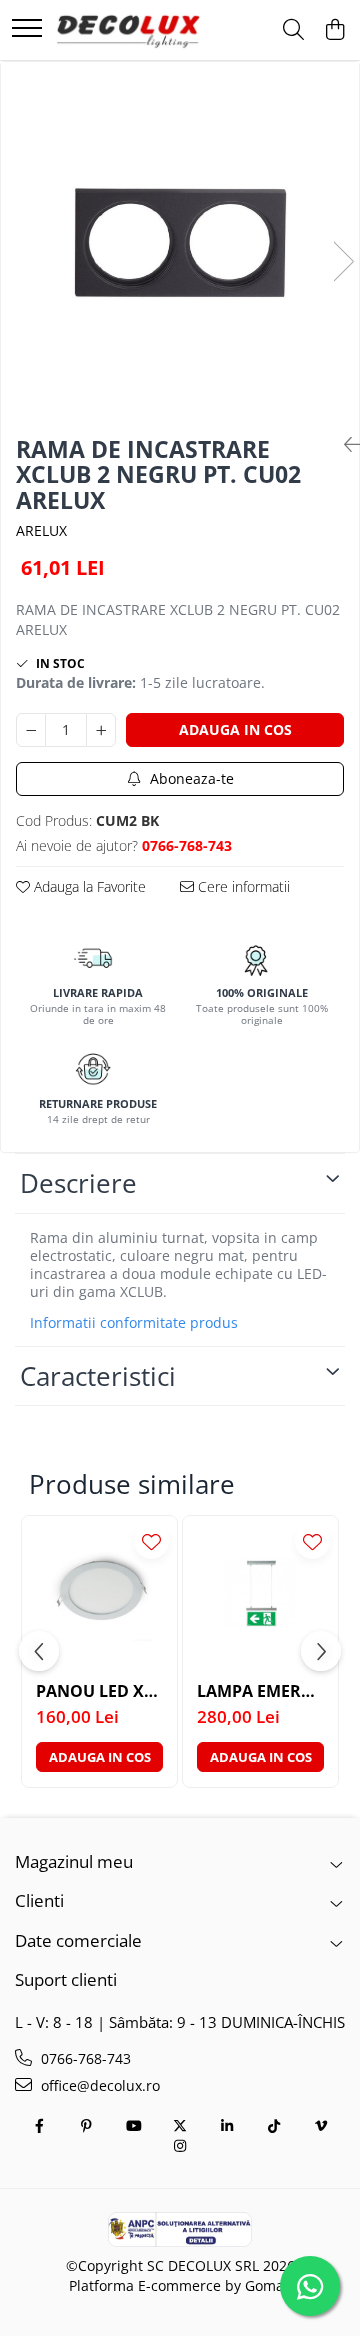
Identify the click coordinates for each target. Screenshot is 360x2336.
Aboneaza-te (190, 778)
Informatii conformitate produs (134, 1323)
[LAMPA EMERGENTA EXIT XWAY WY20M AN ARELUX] (260, 1593)
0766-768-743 (84, 2058)
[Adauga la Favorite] (151, 1541)
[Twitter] (180, 2126)
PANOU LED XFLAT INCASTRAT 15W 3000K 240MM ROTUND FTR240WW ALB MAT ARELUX (99, 1691)
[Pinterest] (86, 2126)
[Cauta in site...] (293, 30)
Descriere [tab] (78, 1183)
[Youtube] (133, 2126)
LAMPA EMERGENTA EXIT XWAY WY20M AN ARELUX (260, 1691)
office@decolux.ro (98, 2085)
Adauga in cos (235, 729)
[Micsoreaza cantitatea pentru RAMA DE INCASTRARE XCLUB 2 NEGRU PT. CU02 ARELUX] (31, 730)
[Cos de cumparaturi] (334, 30)
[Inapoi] (344, 444)
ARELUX (41, 530)
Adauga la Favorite (88, 886)
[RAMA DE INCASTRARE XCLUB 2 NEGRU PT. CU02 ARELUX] (180, 241)
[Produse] (27, 29)
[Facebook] (39, 2126)
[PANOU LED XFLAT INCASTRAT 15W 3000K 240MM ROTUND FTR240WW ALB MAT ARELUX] (99, 1593)
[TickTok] (274, 2126)
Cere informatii (242, 886)
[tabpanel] (180, 241)
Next (343, 261)
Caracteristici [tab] (98, 1376)
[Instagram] (180, 2146)
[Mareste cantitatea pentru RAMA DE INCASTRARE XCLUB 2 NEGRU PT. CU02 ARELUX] (101, 730)
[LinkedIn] (227, 2126)
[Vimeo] (321, 2126)
